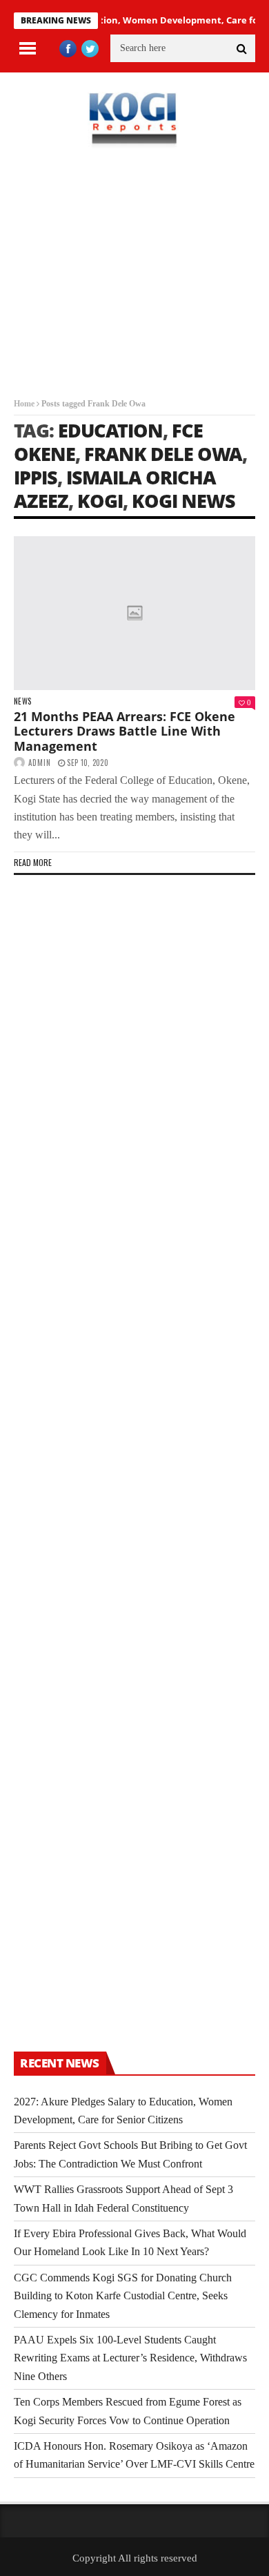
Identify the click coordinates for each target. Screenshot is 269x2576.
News (22, 701)
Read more (33, 862)
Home (24, 404)
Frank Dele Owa (163, 454)
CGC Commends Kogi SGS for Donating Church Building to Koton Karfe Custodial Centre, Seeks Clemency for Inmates (123, 2296)
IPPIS (36, 477)
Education (110, 430)
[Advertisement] (134, 283)
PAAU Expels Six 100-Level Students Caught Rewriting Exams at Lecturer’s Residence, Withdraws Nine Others (130, 2358)
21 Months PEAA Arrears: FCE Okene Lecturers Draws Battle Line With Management (124, 731)
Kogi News (183, 501)
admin (40, 763)
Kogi (100, 501)
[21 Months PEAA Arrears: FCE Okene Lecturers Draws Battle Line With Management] (134, 613)
